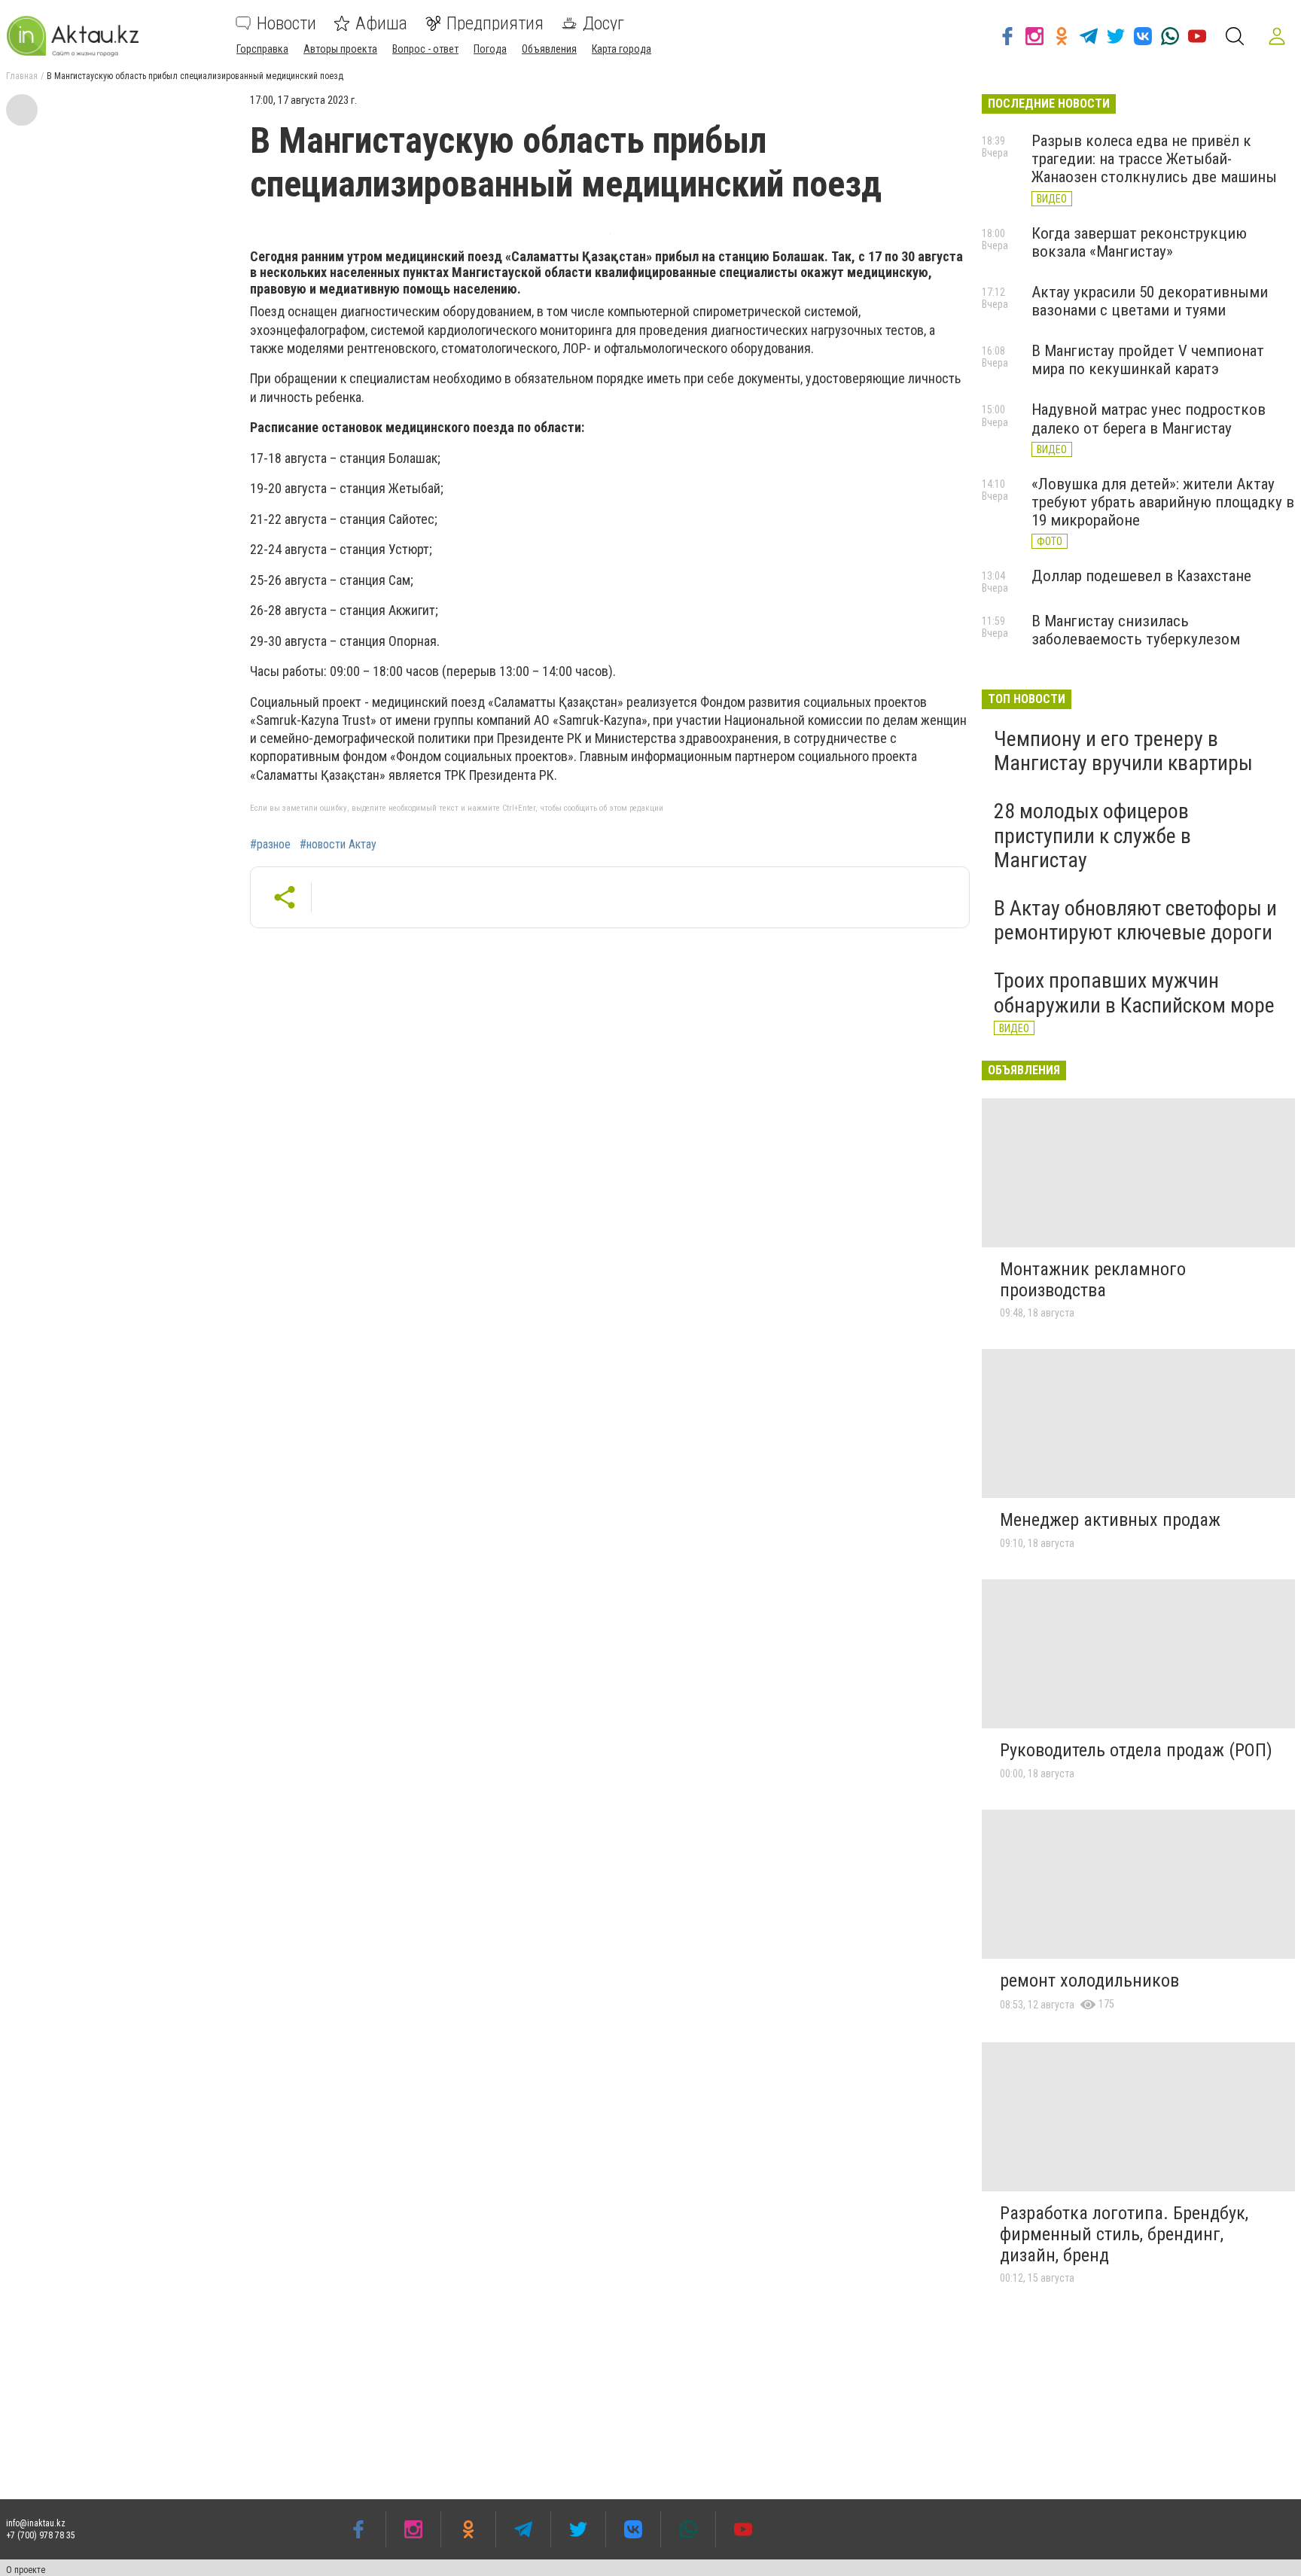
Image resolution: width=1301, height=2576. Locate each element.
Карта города (622, 49)
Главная (22, 76)
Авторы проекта (340, 49)
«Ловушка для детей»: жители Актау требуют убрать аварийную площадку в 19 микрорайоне (1163, 502)
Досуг (603, 23)
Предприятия (495, 23)
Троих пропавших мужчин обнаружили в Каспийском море (1134, 993)
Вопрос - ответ (425, 49)
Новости (286, 23)
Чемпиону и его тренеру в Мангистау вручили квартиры (1123, 751)
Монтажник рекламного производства (1093, 1280)
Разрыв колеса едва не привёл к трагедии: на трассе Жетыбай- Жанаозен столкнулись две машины (1154, 159)
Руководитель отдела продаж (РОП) (1136, 1750)
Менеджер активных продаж (1110, 1520)
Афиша (381, 23)
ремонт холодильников (1089, 1981)
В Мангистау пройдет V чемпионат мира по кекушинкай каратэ (1148, 360)
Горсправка (262, 49)
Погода (490, 49)
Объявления (549, 49)
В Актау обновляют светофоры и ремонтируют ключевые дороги (1135, 920)
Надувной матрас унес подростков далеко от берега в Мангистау (1149, 419)
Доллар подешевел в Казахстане (1141, 576)
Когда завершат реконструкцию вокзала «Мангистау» (1139, 242)
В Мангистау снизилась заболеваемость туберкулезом (1136, 630)
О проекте (26, 2570)
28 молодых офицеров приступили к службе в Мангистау (1092, 835)
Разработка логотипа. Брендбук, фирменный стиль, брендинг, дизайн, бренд (1124, 2234)
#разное (270, 845)
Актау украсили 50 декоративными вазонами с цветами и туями (1150, 301)
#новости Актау (338, 845)
